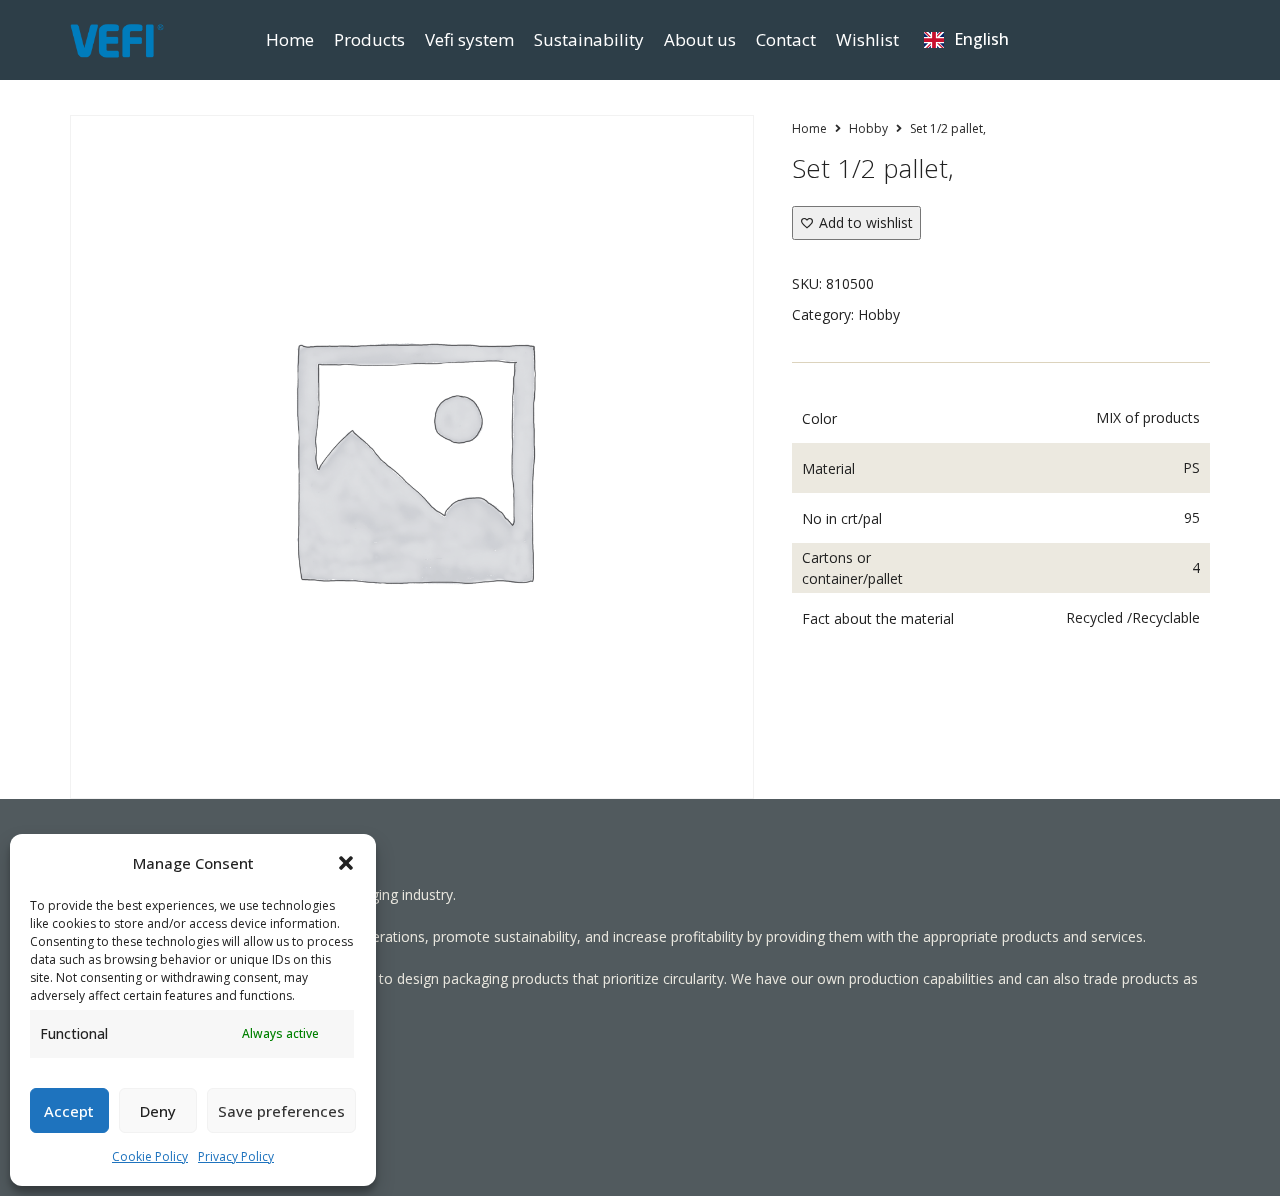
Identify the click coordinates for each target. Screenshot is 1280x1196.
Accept (69, 1111)
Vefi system (469, 39)
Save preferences (281, 1111)
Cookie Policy (150, 1156)
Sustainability (589, 39)
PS (1191, 467)
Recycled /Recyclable (1133, 617)
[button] (346, 863)
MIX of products (1148, 417)
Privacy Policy (236, 1156)
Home (290, 39)
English (981, 39)
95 (1192, 517)
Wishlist (867, 39)
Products (369, 39)
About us (700, 39)
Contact (786, 39)
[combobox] (966, 40)
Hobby (868, 128)
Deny (158, 1111)
